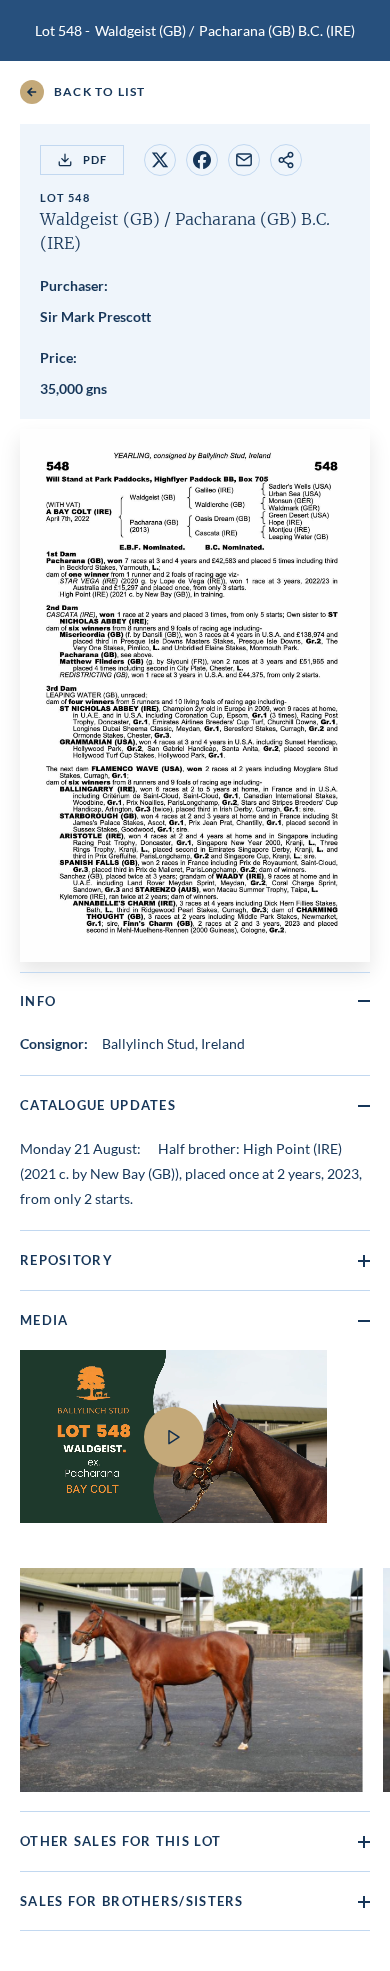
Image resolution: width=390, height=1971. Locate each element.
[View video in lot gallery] (195, 1449)
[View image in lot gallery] (191, 1680)
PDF (95, 159)
